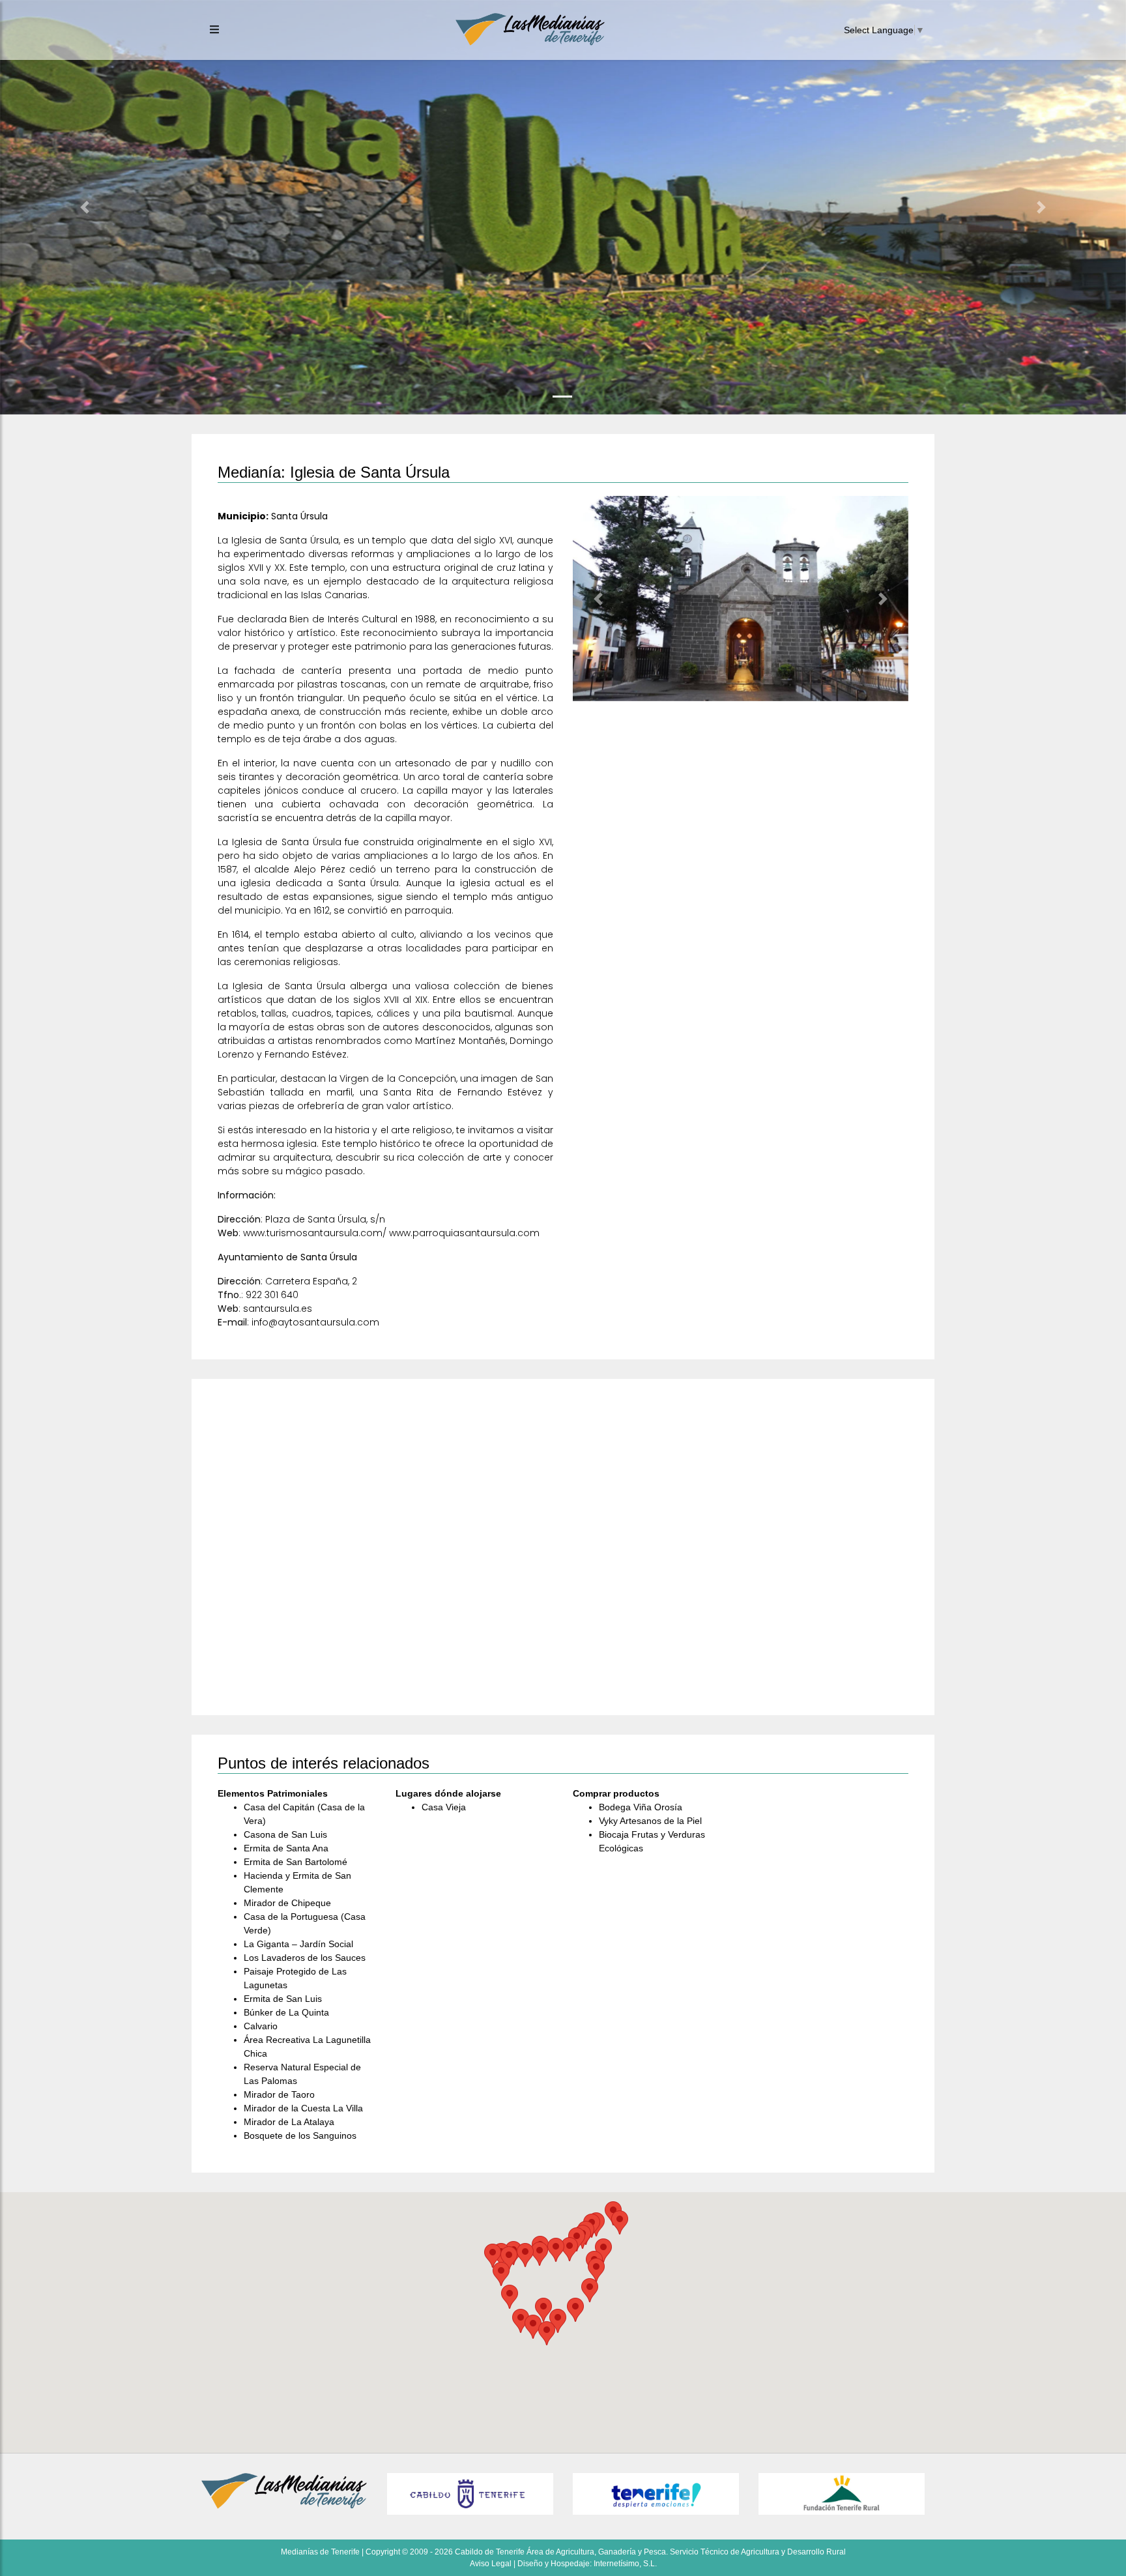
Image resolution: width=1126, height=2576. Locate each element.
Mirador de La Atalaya (289, 2122)
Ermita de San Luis (283, 1999)
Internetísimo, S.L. (625, 2564)
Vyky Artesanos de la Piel (650, 1821)
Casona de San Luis (285, 1834)
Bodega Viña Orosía (641, 1807)
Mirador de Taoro (279, 2094)
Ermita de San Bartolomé (296, 1862)
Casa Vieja (444, 1807)
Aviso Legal (491, 2564)
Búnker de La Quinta (286, 2012)
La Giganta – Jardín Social (298, 1944)
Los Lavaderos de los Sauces (305, 1958)
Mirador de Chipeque (287, 1903)
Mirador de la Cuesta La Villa (303, 2108)
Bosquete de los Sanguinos (300, 2135)
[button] (84, 207)
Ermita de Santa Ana (286, 1848)
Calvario (261, 2026)
